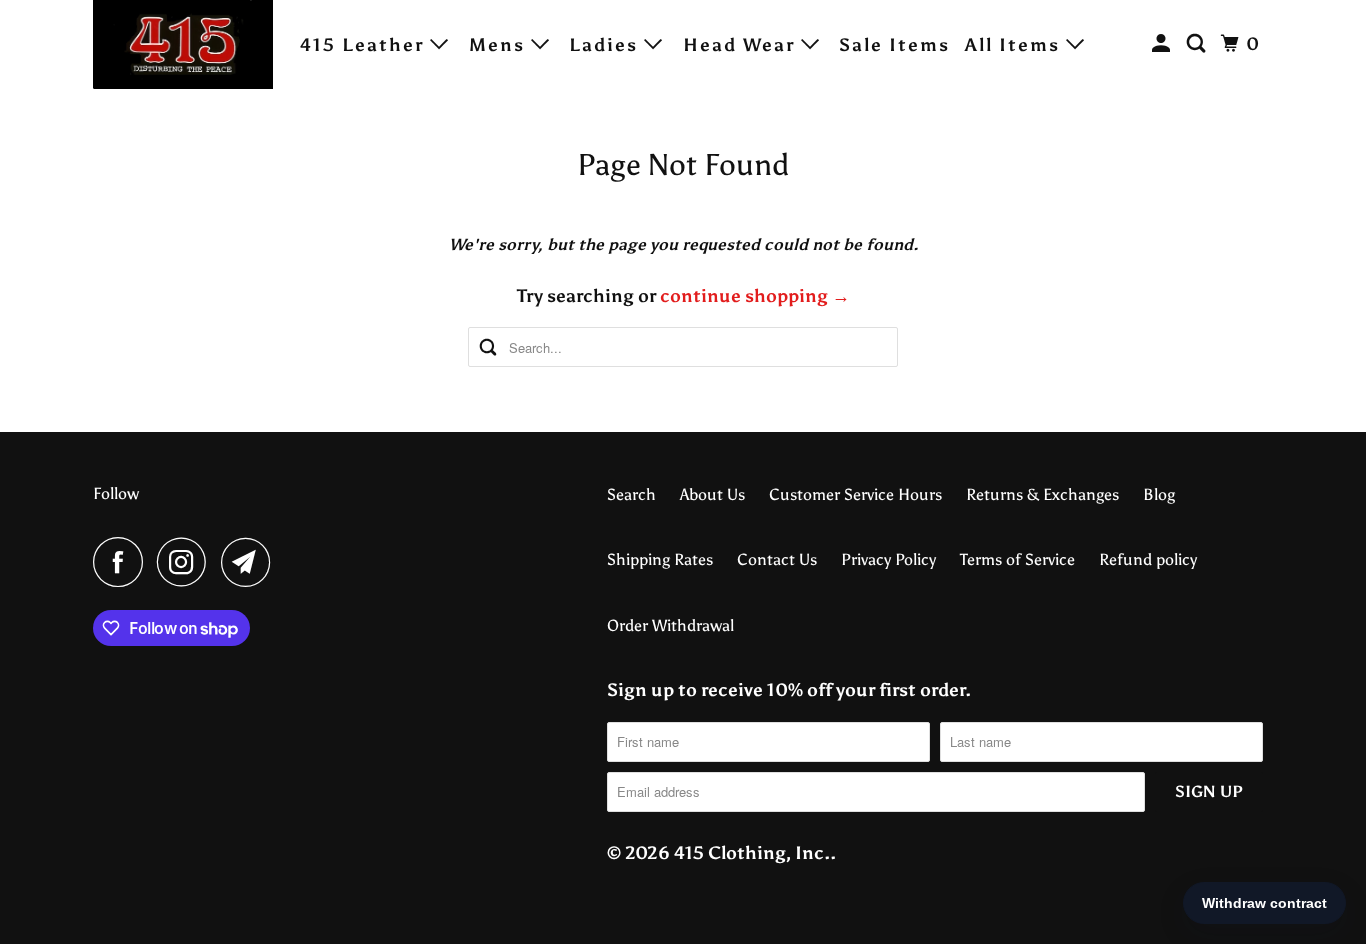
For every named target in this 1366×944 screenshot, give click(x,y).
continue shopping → (755, 296)
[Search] (1199, 44)
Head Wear (742, 45)
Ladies (606, 45)
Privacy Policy (888, 559)
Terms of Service (1017, 559)
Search (631, 494)
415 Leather (365, 45)
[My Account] (1164, 44)
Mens (500, 45)
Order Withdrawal (670, 625)
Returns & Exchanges (1042, 494)
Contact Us (777, 559)
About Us (712, 494)
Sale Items (894, 45)
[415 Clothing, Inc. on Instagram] (187, 562)
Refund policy (1148, 559)
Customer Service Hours (855, 494)
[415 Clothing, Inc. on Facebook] (123, 562)
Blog (1159, 494)
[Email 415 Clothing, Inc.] (251, 562)
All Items (1015, 45)
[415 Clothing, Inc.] (183, 44)
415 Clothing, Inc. (752, 853)
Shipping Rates (660, 559)
